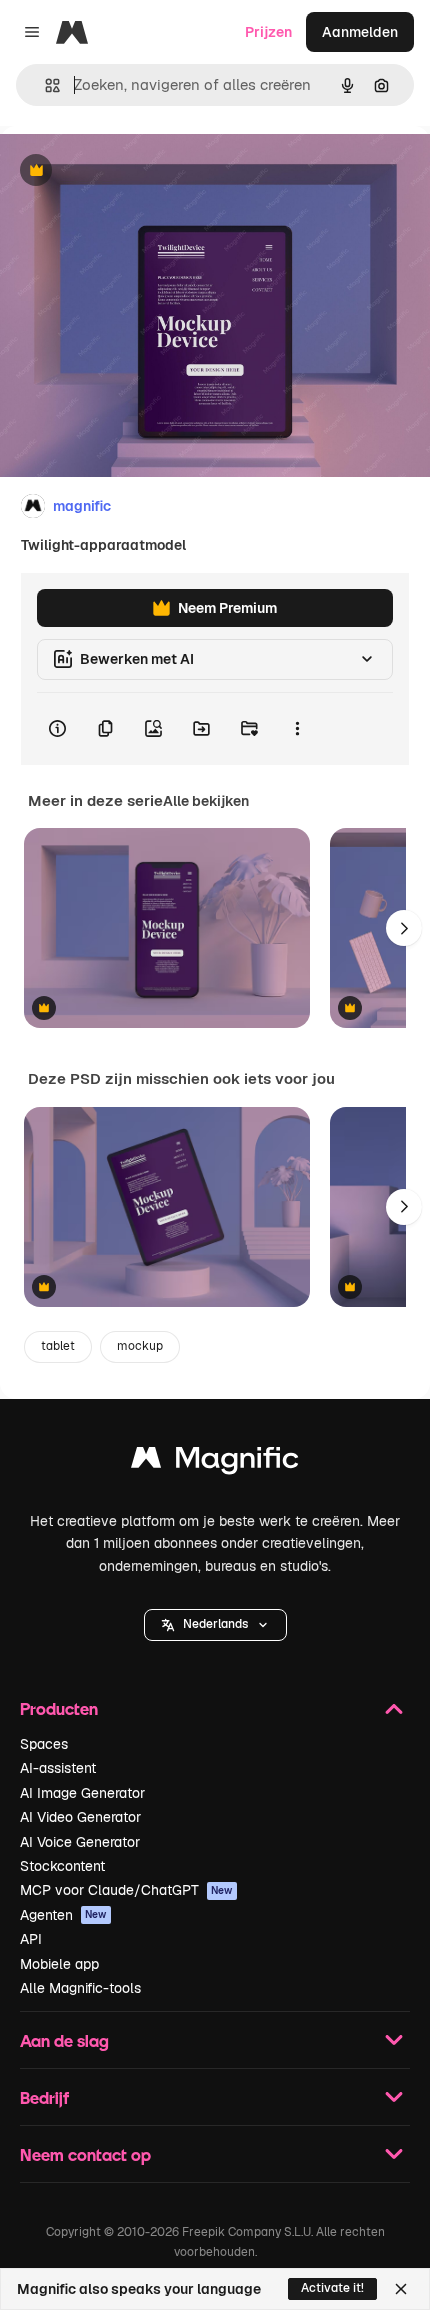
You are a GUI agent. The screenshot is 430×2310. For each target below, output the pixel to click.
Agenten (63, 1915)
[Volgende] (404, 928)
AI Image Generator (82, 1793)
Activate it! (332, 2288)
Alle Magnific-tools (80, 1988)
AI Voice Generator (80, 1842)
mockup (140, 1346)
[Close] (401, 2289)
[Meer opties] (297, 729)
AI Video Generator (80, 1817)
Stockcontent (62, 1866)
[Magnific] (215, 1462)
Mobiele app (59, 1964)
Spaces (44, 1744)
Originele (131, 171)
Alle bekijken (206, 801)
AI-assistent (58, 1768)
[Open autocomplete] (44, 85)
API (31, 1939)
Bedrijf (44, 2097)
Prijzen (268, 32)
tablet (58, 1346)
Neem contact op (85, 2154)
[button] (215, 1625)
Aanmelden (360, 32)
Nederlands (215, 1624)
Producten (59, 1708)
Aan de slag (64, 2040)
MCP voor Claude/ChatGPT (126, 1890)
